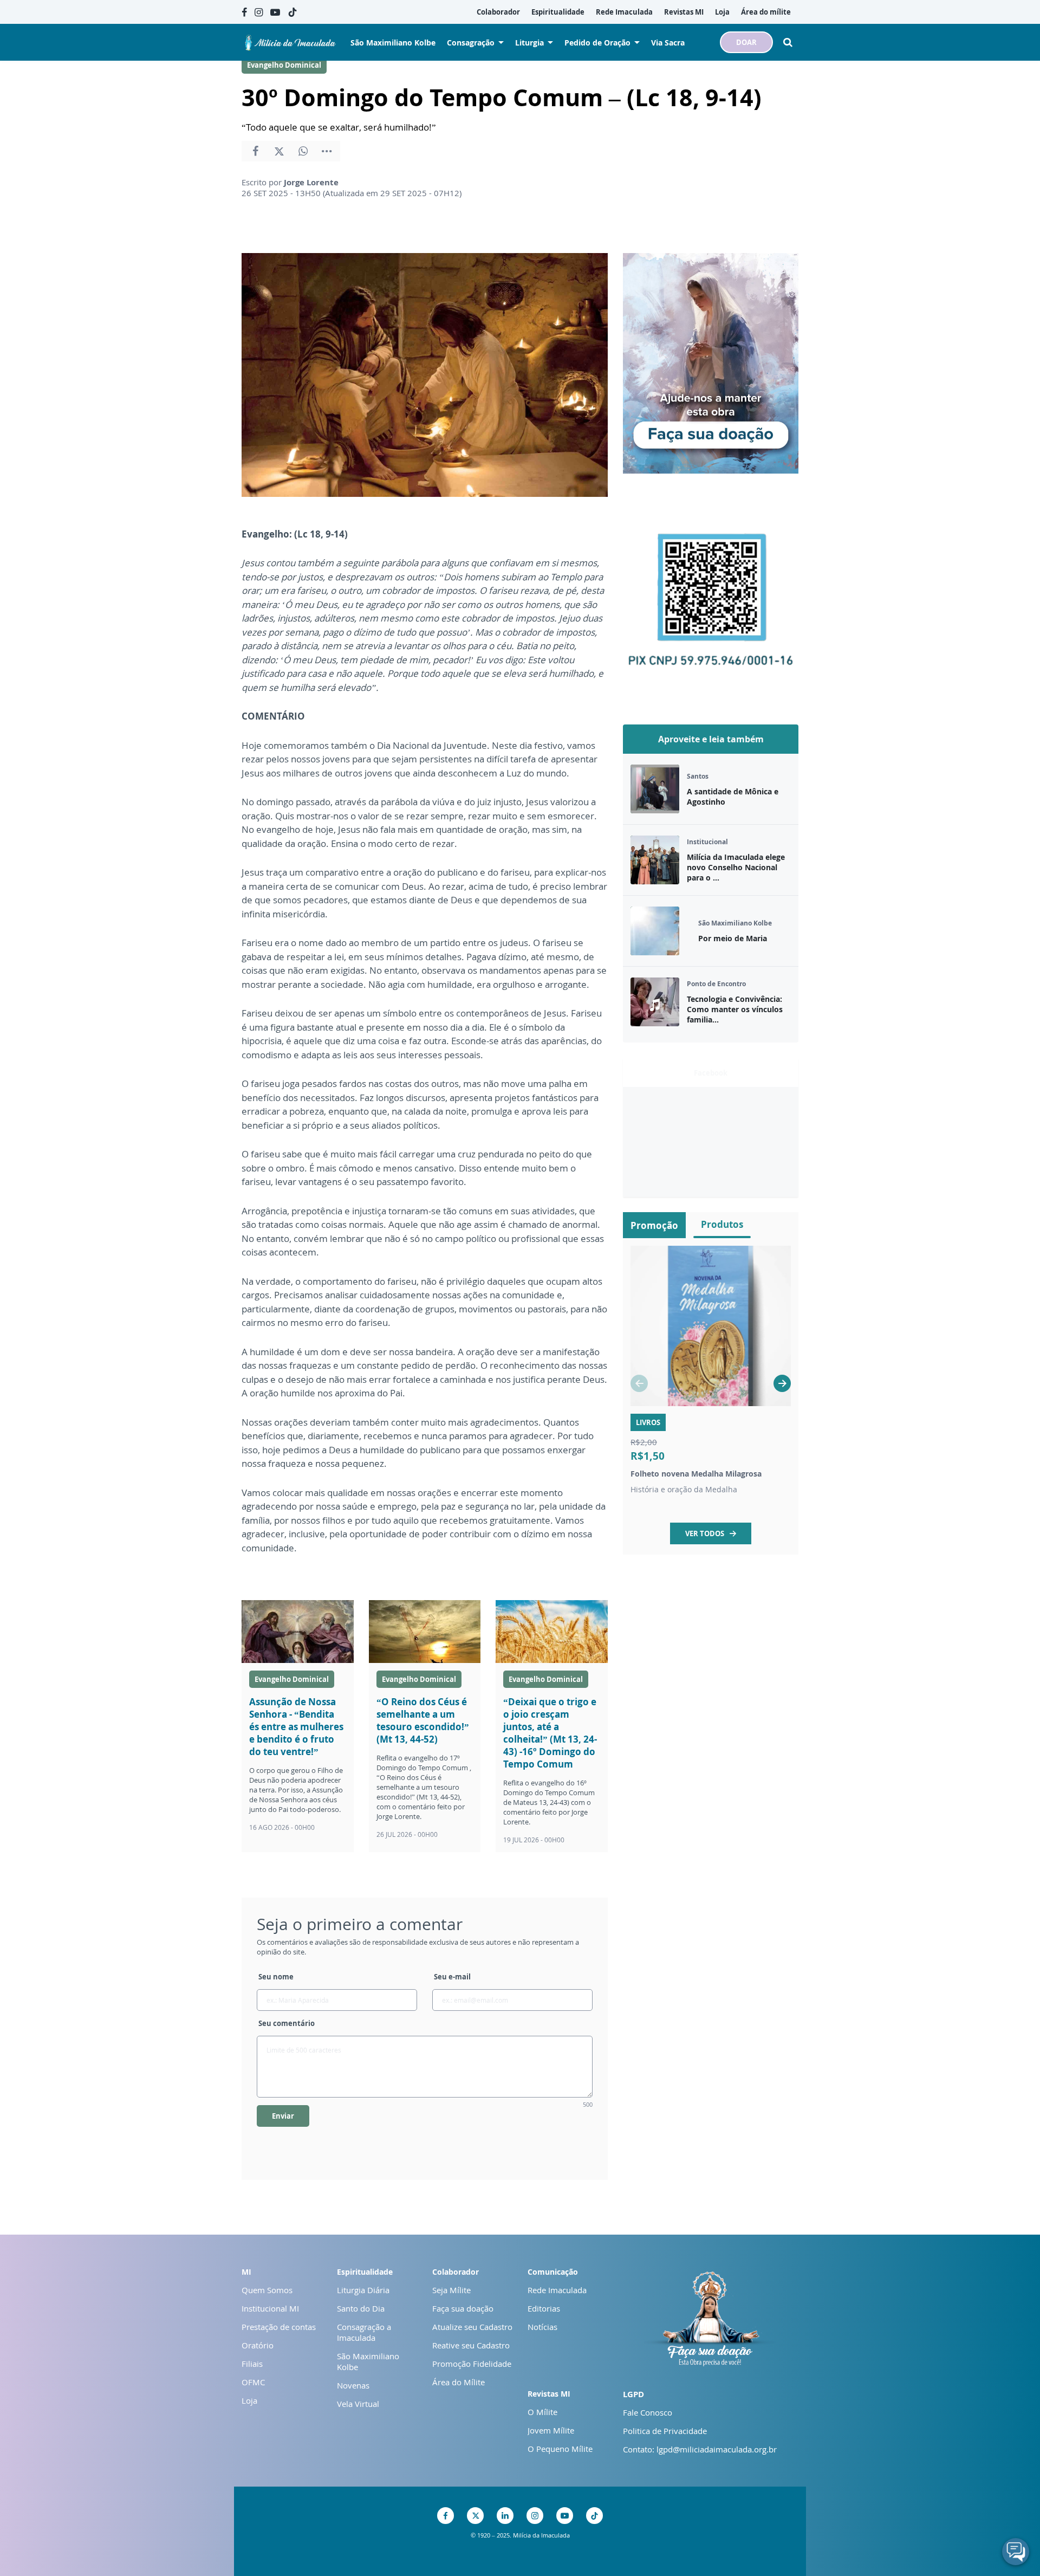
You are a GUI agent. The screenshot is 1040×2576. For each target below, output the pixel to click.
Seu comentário (287, 2023)
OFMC (253, 2382)
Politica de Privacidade (665, 2431)
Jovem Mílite (551, 2430)
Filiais (252, 2364)
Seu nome (276, 1977)
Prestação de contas (279, 2327)
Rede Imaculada (557, 2290)
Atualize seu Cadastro (472, 2327)
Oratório (258, 2345)
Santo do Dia (361, 2308)
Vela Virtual (358, 2404)
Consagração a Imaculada (364, 2332)
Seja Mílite (451, 2290)
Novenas (353, 2385)
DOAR (746, 42)
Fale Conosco (648, 2412)
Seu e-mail (452, 1977)
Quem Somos (267, 2290)
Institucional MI (270, 2308)
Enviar (283, 2116)
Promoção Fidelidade (472, 2364)
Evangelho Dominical (284, 65)
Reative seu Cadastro (471, 2345)
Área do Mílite (459, 2382)
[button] (782, 1383)
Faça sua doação (463, 2308)
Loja (249, 2400)
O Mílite (542, 2412)
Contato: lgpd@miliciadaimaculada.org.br (700, 2449)
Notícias (542, 2327)
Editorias (544, 2308)
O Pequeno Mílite (560, 2449)
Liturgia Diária (363, 2290)
